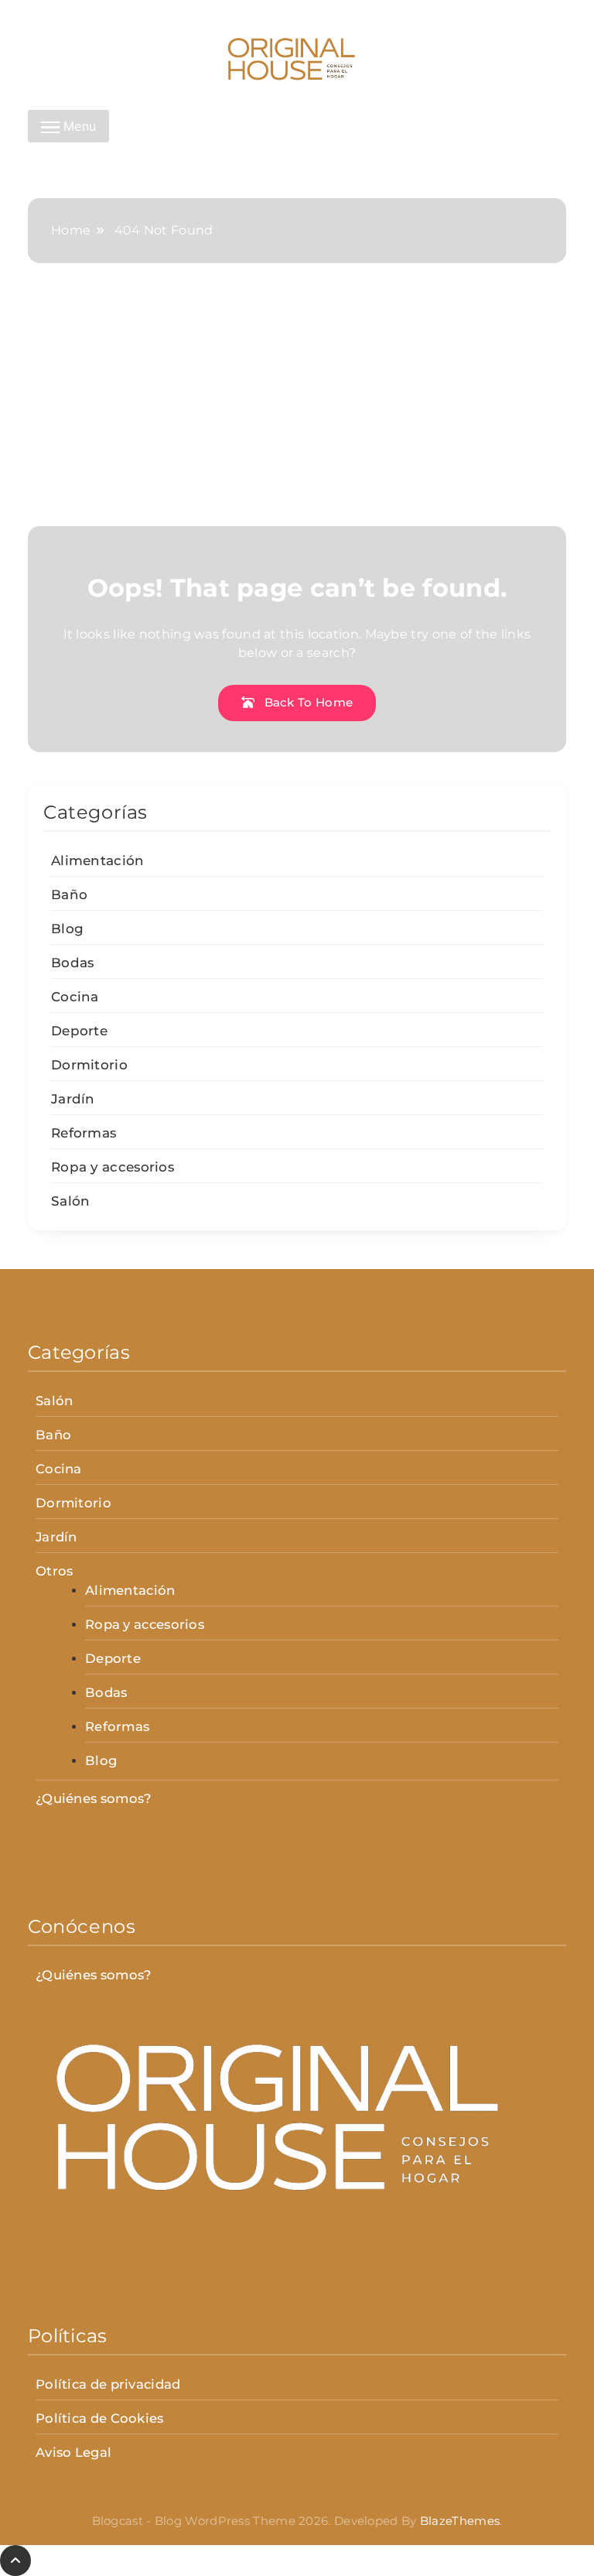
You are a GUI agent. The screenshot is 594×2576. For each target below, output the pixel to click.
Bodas (73, 963)
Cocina (75, 997)
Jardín (73, 1099)
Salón (71, 1201)
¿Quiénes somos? (94, 1798)
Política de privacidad (108, 2384)
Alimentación (98, 860)
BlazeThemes (460, 2521)
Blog (67, 929)
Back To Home (307, 702)
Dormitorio (89, 1065)
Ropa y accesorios (113, 1167)
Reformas (84, 1133)
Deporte (79, 1031)
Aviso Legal (73, 2452)
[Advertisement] (297, 410)
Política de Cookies (100, 2418)
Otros (55, 1571)
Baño (69, 895)
